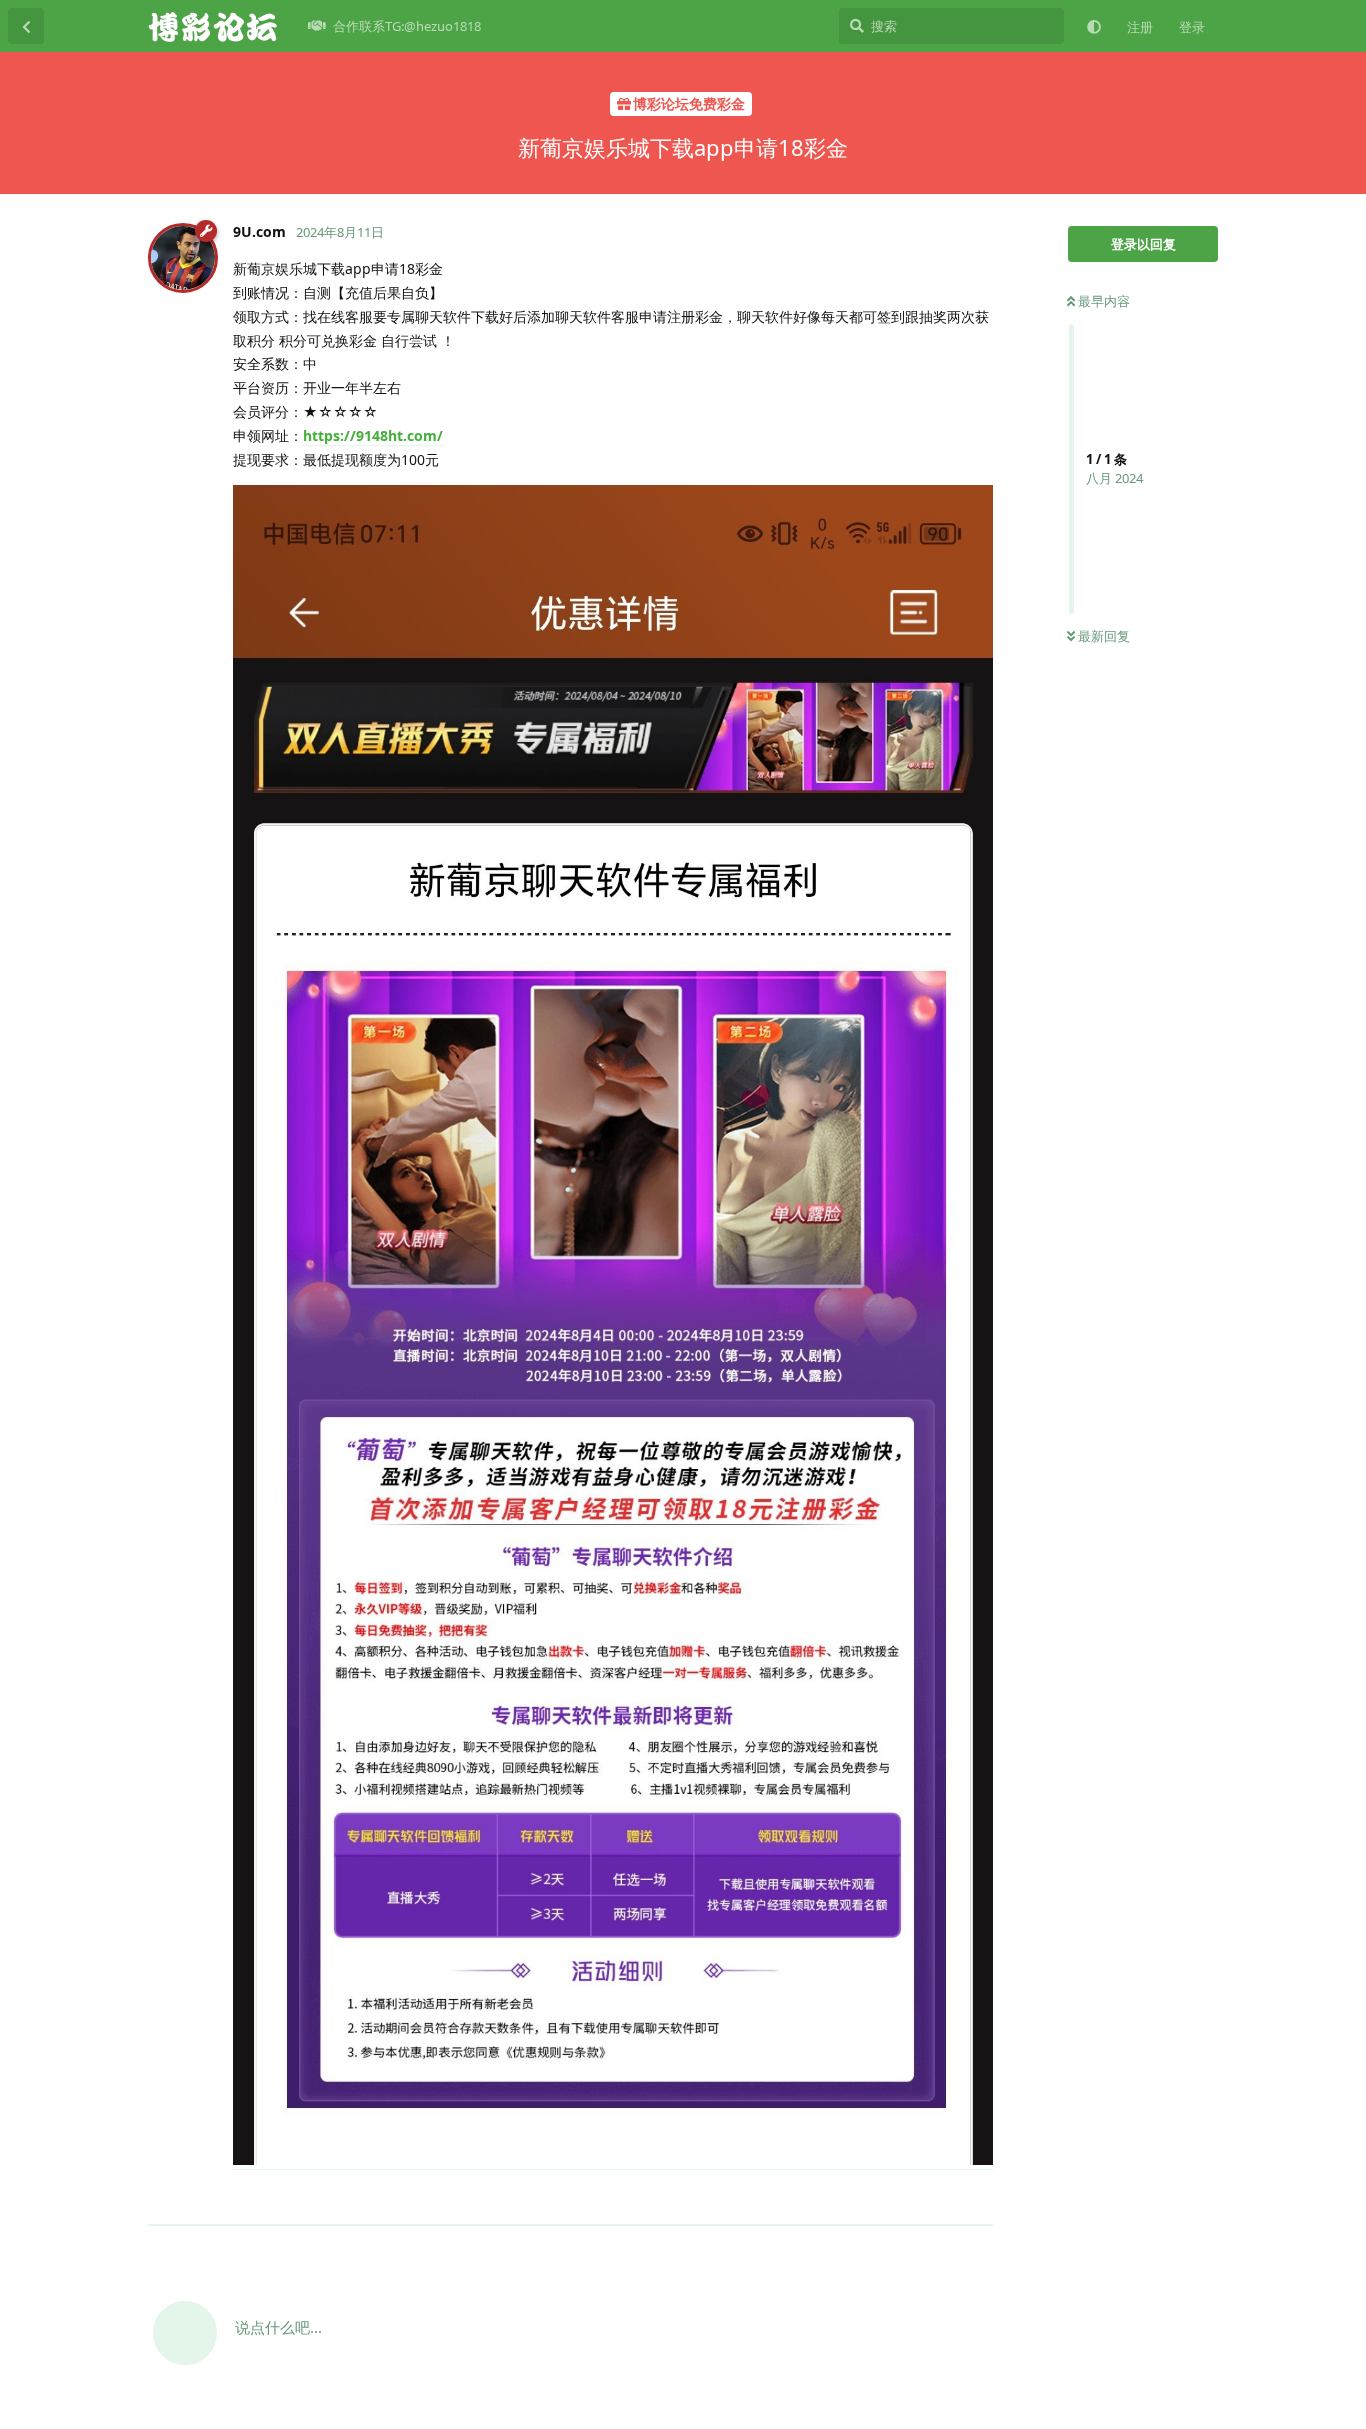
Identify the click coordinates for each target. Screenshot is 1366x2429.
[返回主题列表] (26, 26)
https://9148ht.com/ (373, 435)
